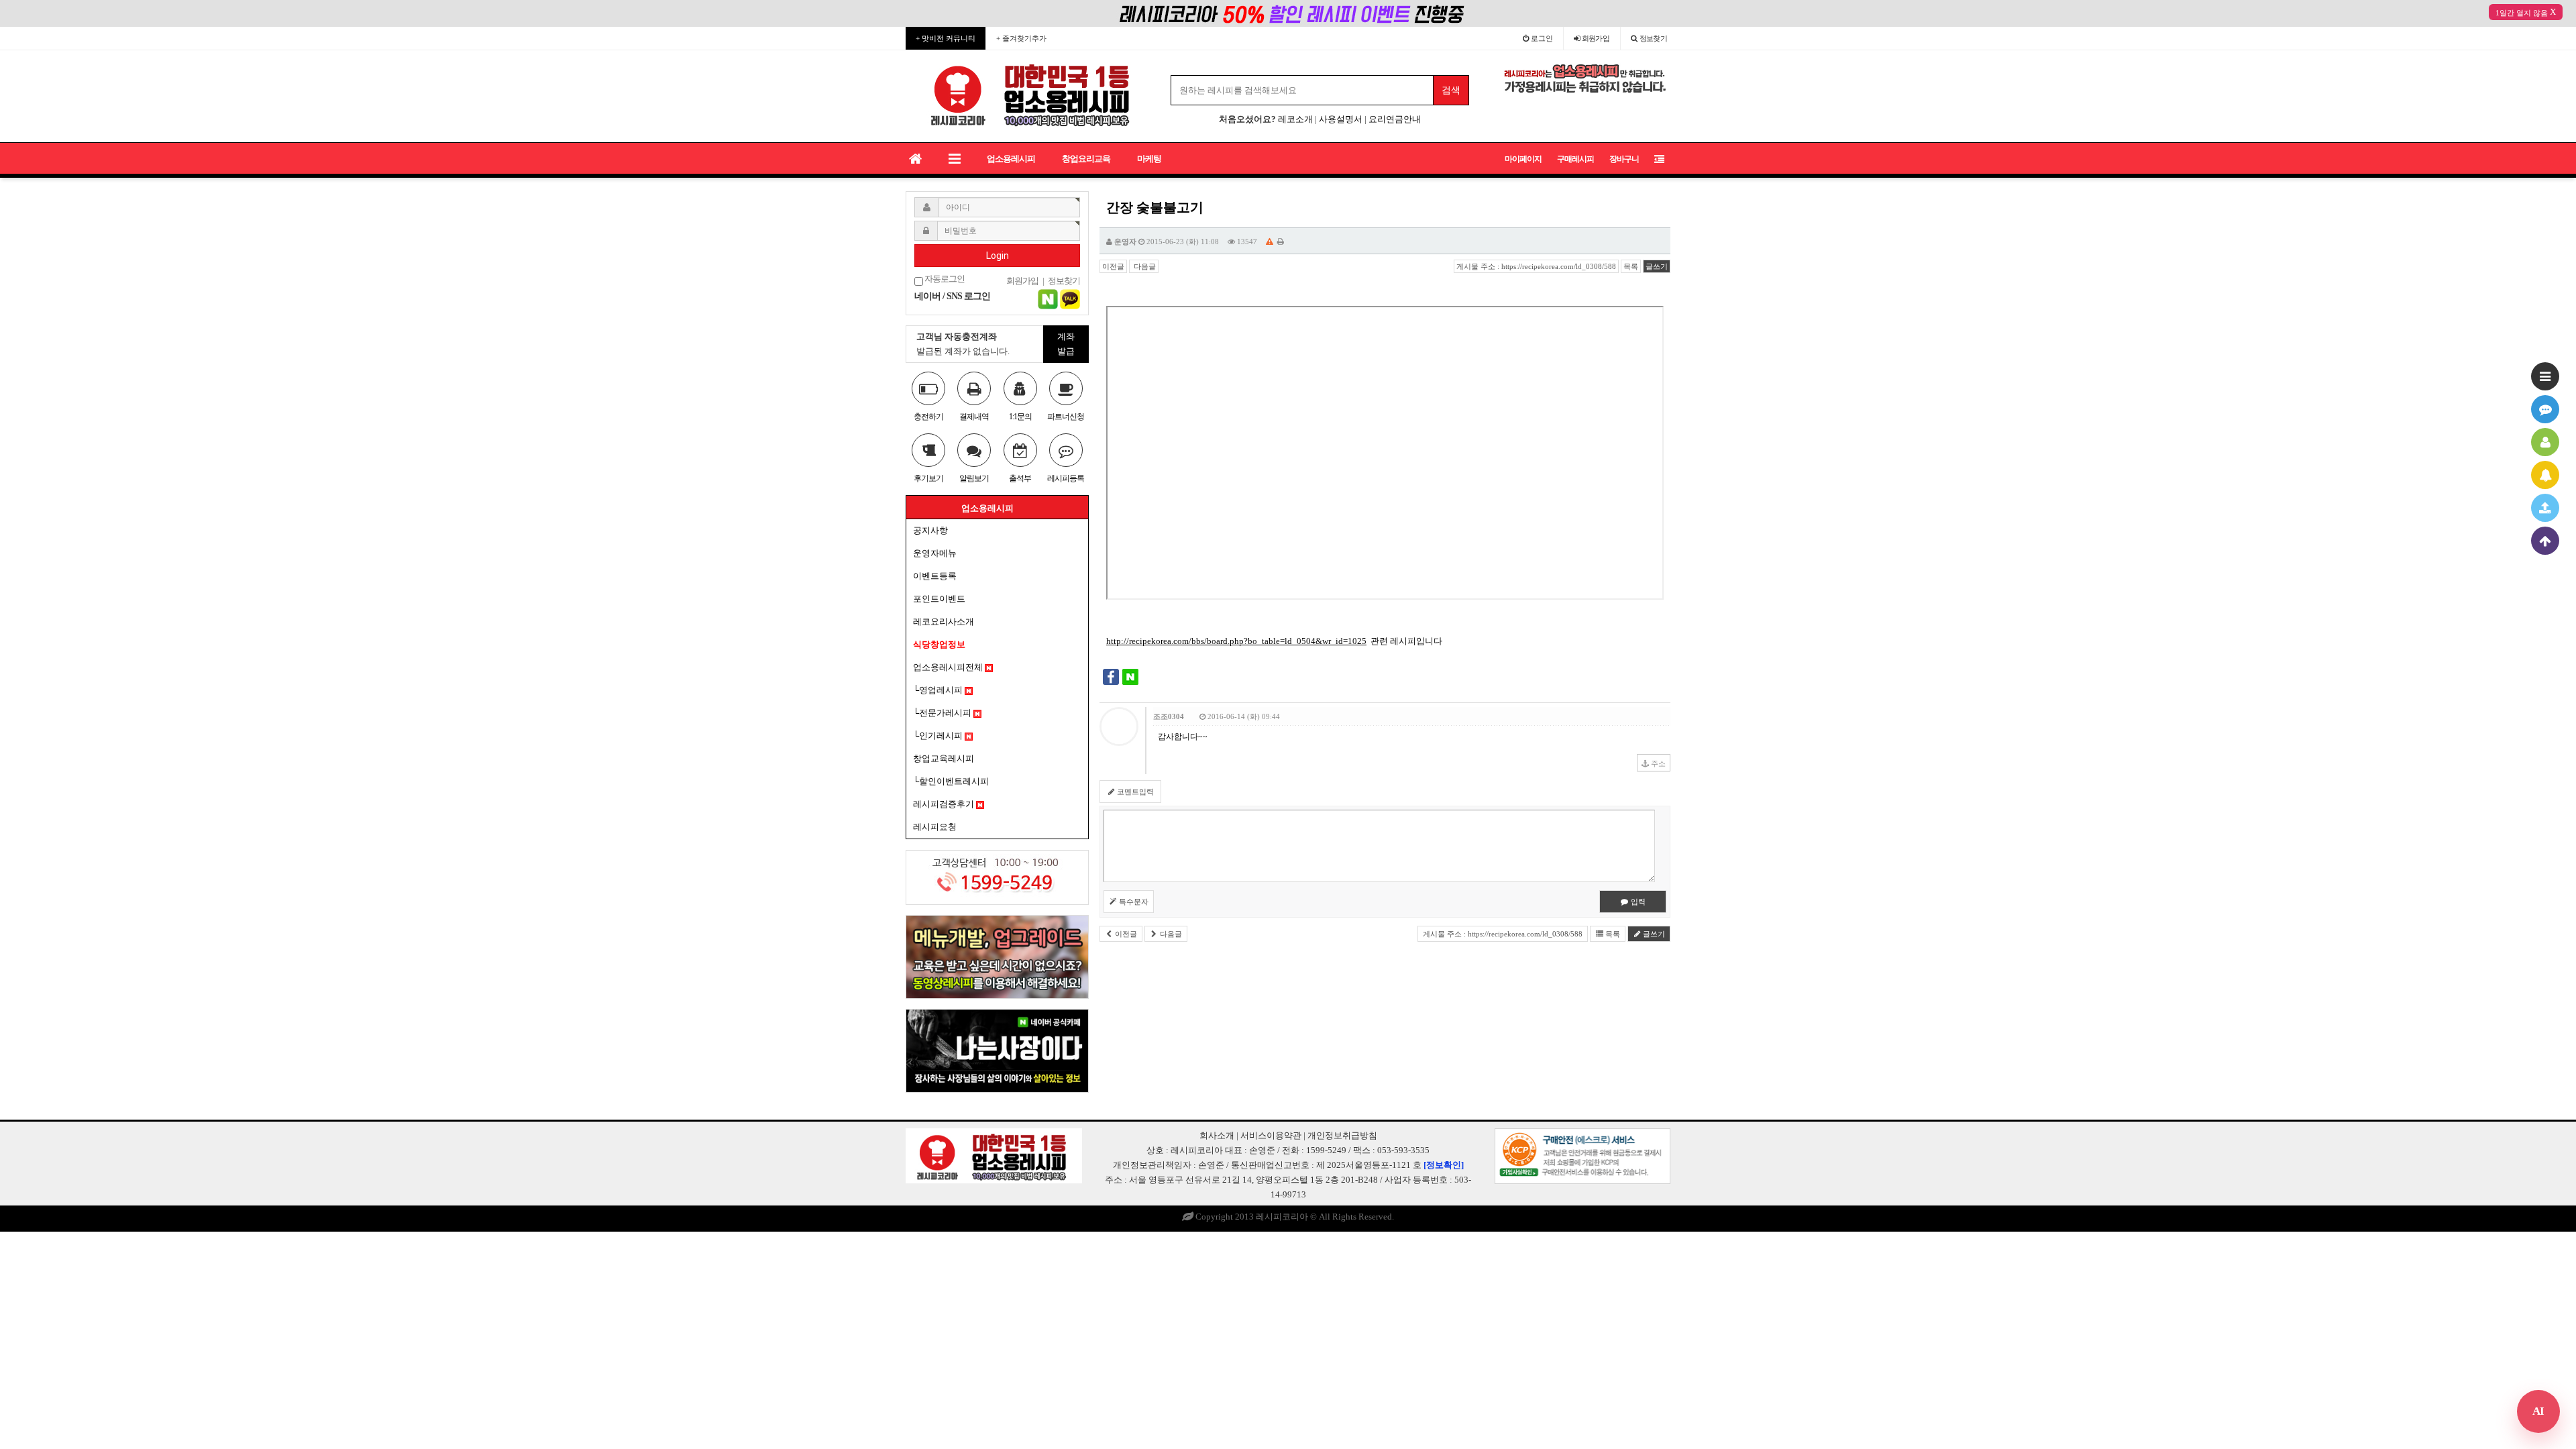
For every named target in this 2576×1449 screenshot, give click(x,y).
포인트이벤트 (939, 599)
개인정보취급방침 (1342, 1135)
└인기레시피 (939, 736)
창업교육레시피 (944, 758)
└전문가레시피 (943, 713)
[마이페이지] (2545, 442)
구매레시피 (1575, 159)
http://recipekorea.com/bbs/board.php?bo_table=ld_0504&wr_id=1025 (1236, 641)
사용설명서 (1341, 119)
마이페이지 (1523, 159)
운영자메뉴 (935, 553)
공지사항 (930, 530)
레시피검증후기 (945, 804)
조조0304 (1169, 716)
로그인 (1541, 38)
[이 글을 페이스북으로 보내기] (1111, 676)
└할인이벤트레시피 (951, 781)
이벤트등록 (935, 576)
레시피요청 (935, 827)
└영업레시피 (939, 690)
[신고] (1270, 241)
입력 (1637, 902)
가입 (1596, 38)
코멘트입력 (1134, 792)
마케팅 (1149, 159)
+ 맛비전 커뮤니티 (946, 38)
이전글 (1113, 266)
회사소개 (1217, 1135)
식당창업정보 (939, 644)
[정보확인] (1444, 1165)
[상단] (2545, 541)
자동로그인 (944, 279)
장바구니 (1624, 159)
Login (998, 256)
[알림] (2545, 475)
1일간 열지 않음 (2522, 13)
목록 (1631, 266)
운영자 (1125, 241)
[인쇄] (1281, 241)
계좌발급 (1066, 344)
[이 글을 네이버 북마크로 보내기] (1130, 676)
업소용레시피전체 (949, 667)
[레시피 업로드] (2545, 508)
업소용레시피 (1011, 159)
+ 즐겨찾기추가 (1021, 38)
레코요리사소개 (944, 622)
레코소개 (1295, 119)
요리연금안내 (1395, 119)
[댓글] (2545, 409)
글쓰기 (1657, 266)
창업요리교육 (1086, 159)
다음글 (1144, 266)
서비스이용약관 (1271, 1135)
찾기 (1654, 38)
